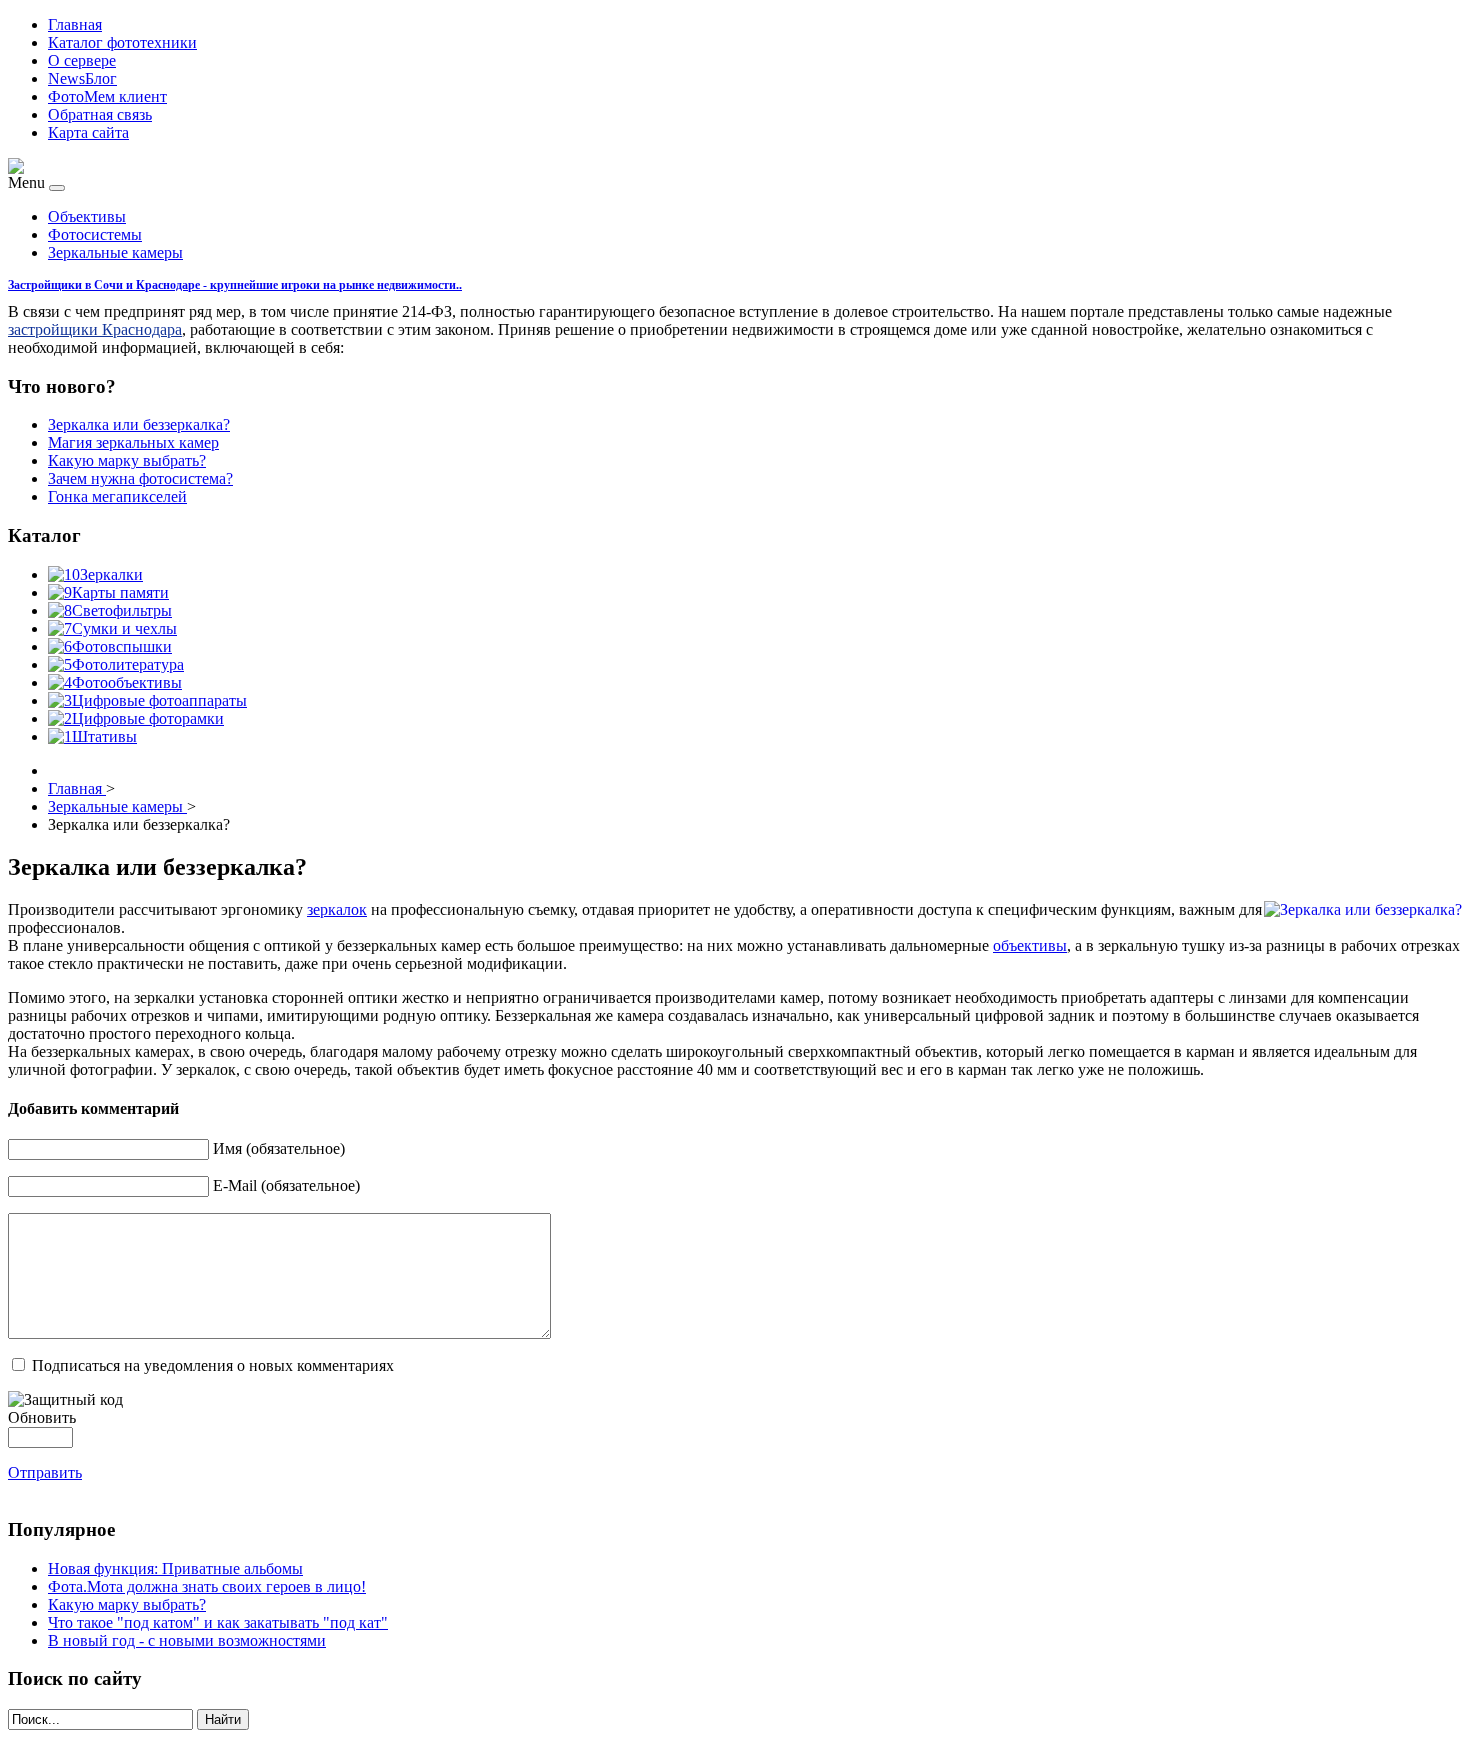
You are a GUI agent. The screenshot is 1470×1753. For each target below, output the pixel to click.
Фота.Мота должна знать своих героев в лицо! (207, 1586)
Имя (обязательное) (279, 1148)
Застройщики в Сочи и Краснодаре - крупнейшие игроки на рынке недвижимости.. (235, 285)
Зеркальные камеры (115, 252)
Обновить (42, 1417)
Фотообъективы (127, 682)
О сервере (82, 60)
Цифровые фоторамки (148, 718)
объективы (1030, 945)
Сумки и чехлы (124, 628)
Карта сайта (88, 132)
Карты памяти (120, 592)
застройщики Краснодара (95, 329)
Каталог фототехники (122, 42)
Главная (75, 24)
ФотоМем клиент (107, 96)
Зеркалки (111, 574)
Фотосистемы (95, 234)
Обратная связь (100, 114)
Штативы (104, 736)
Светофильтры (122, 610)
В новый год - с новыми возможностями (187, 1640)
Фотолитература (128, 664)
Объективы (87, 216)
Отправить (45, 1472)
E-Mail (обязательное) (286, 1185)
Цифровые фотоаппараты (159, 700)
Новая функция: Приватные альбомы (175, 1568)
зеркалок (337, 909)
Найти (223, 1719)
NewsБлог (82, 78)
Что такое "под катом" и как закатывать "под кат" (218, 1622)
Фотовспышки (122, 646)
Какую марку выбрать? (127, 1604)
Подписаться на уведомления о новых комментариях (213, 1365)
